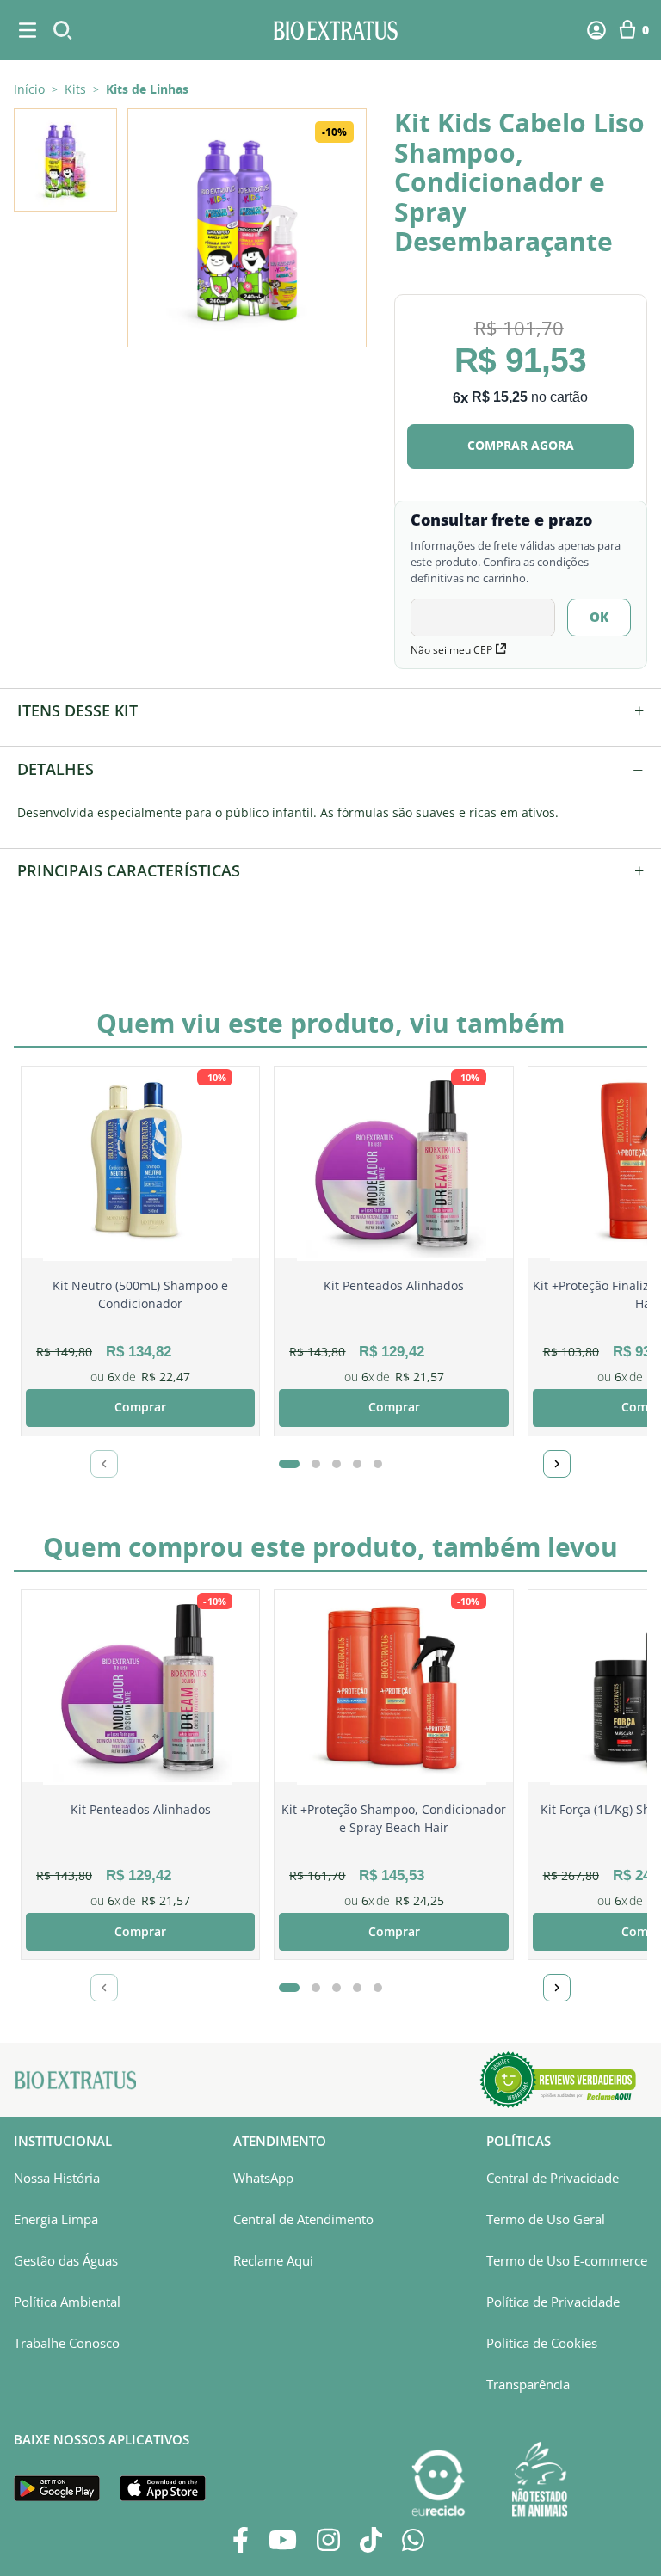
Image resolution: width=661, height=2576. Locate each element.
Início (29, 89)
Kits (75, 89)
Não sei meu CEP (451, 650)
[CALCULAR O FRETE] (599, 618)
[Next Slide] (557, 1464)
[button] (247, 228)
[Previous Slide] (104, 1464)
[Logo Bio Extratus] (336, 30)
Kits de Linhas (147, 89)
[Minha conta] (596, 30)
